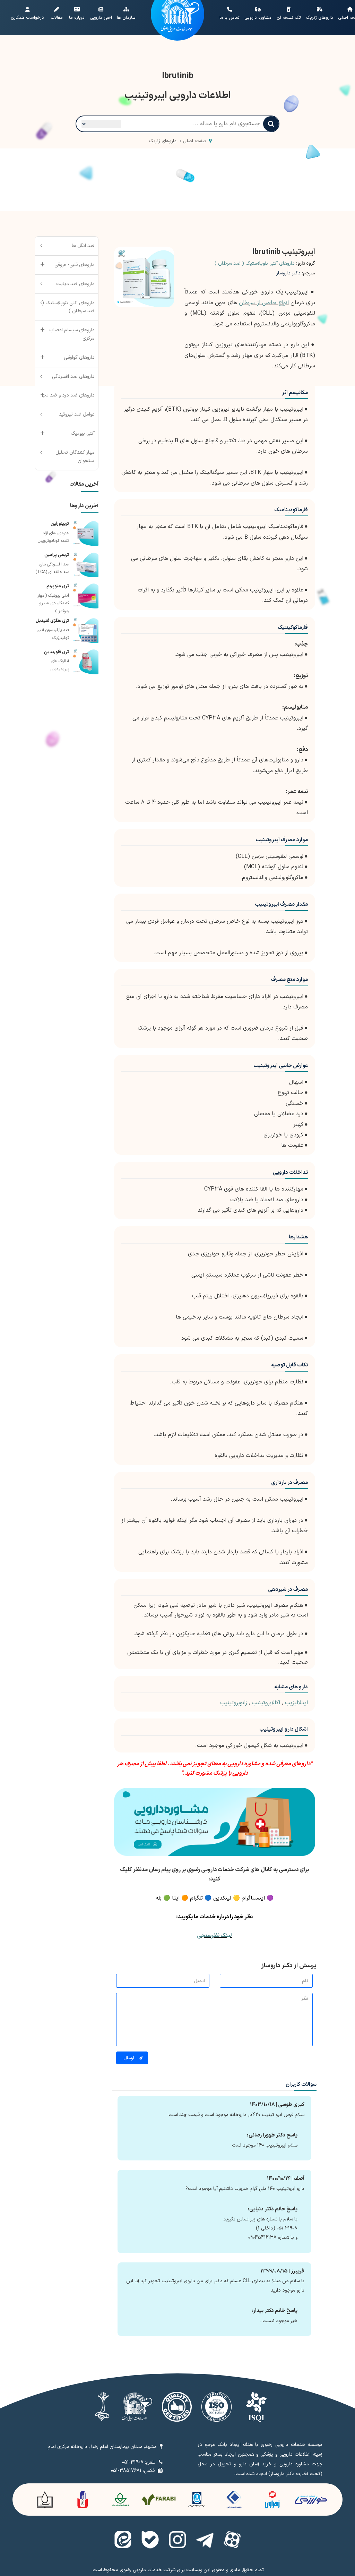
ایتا (176, 1898)
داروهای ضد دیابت (75, 284)
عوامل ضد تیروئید (77, 414)
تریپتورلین (60, 524)
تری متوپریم (58, 586)
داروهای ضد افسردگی (73, 377)
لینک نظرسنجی (214, 1936)
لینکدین (222, 1898)
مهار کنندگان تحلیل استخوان (75, 457)
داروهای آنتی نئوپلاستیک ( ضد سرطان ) (255, 263)
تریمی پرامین (57, 555)
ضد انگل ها (83, 246)
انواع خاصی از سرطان (264, 303)
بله (159, 1898)
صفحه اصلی (195, 141)
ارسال (129, 2058)
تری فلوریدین (57, 652)
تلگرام (196, 1898)
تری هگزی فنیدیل (52, 621)
